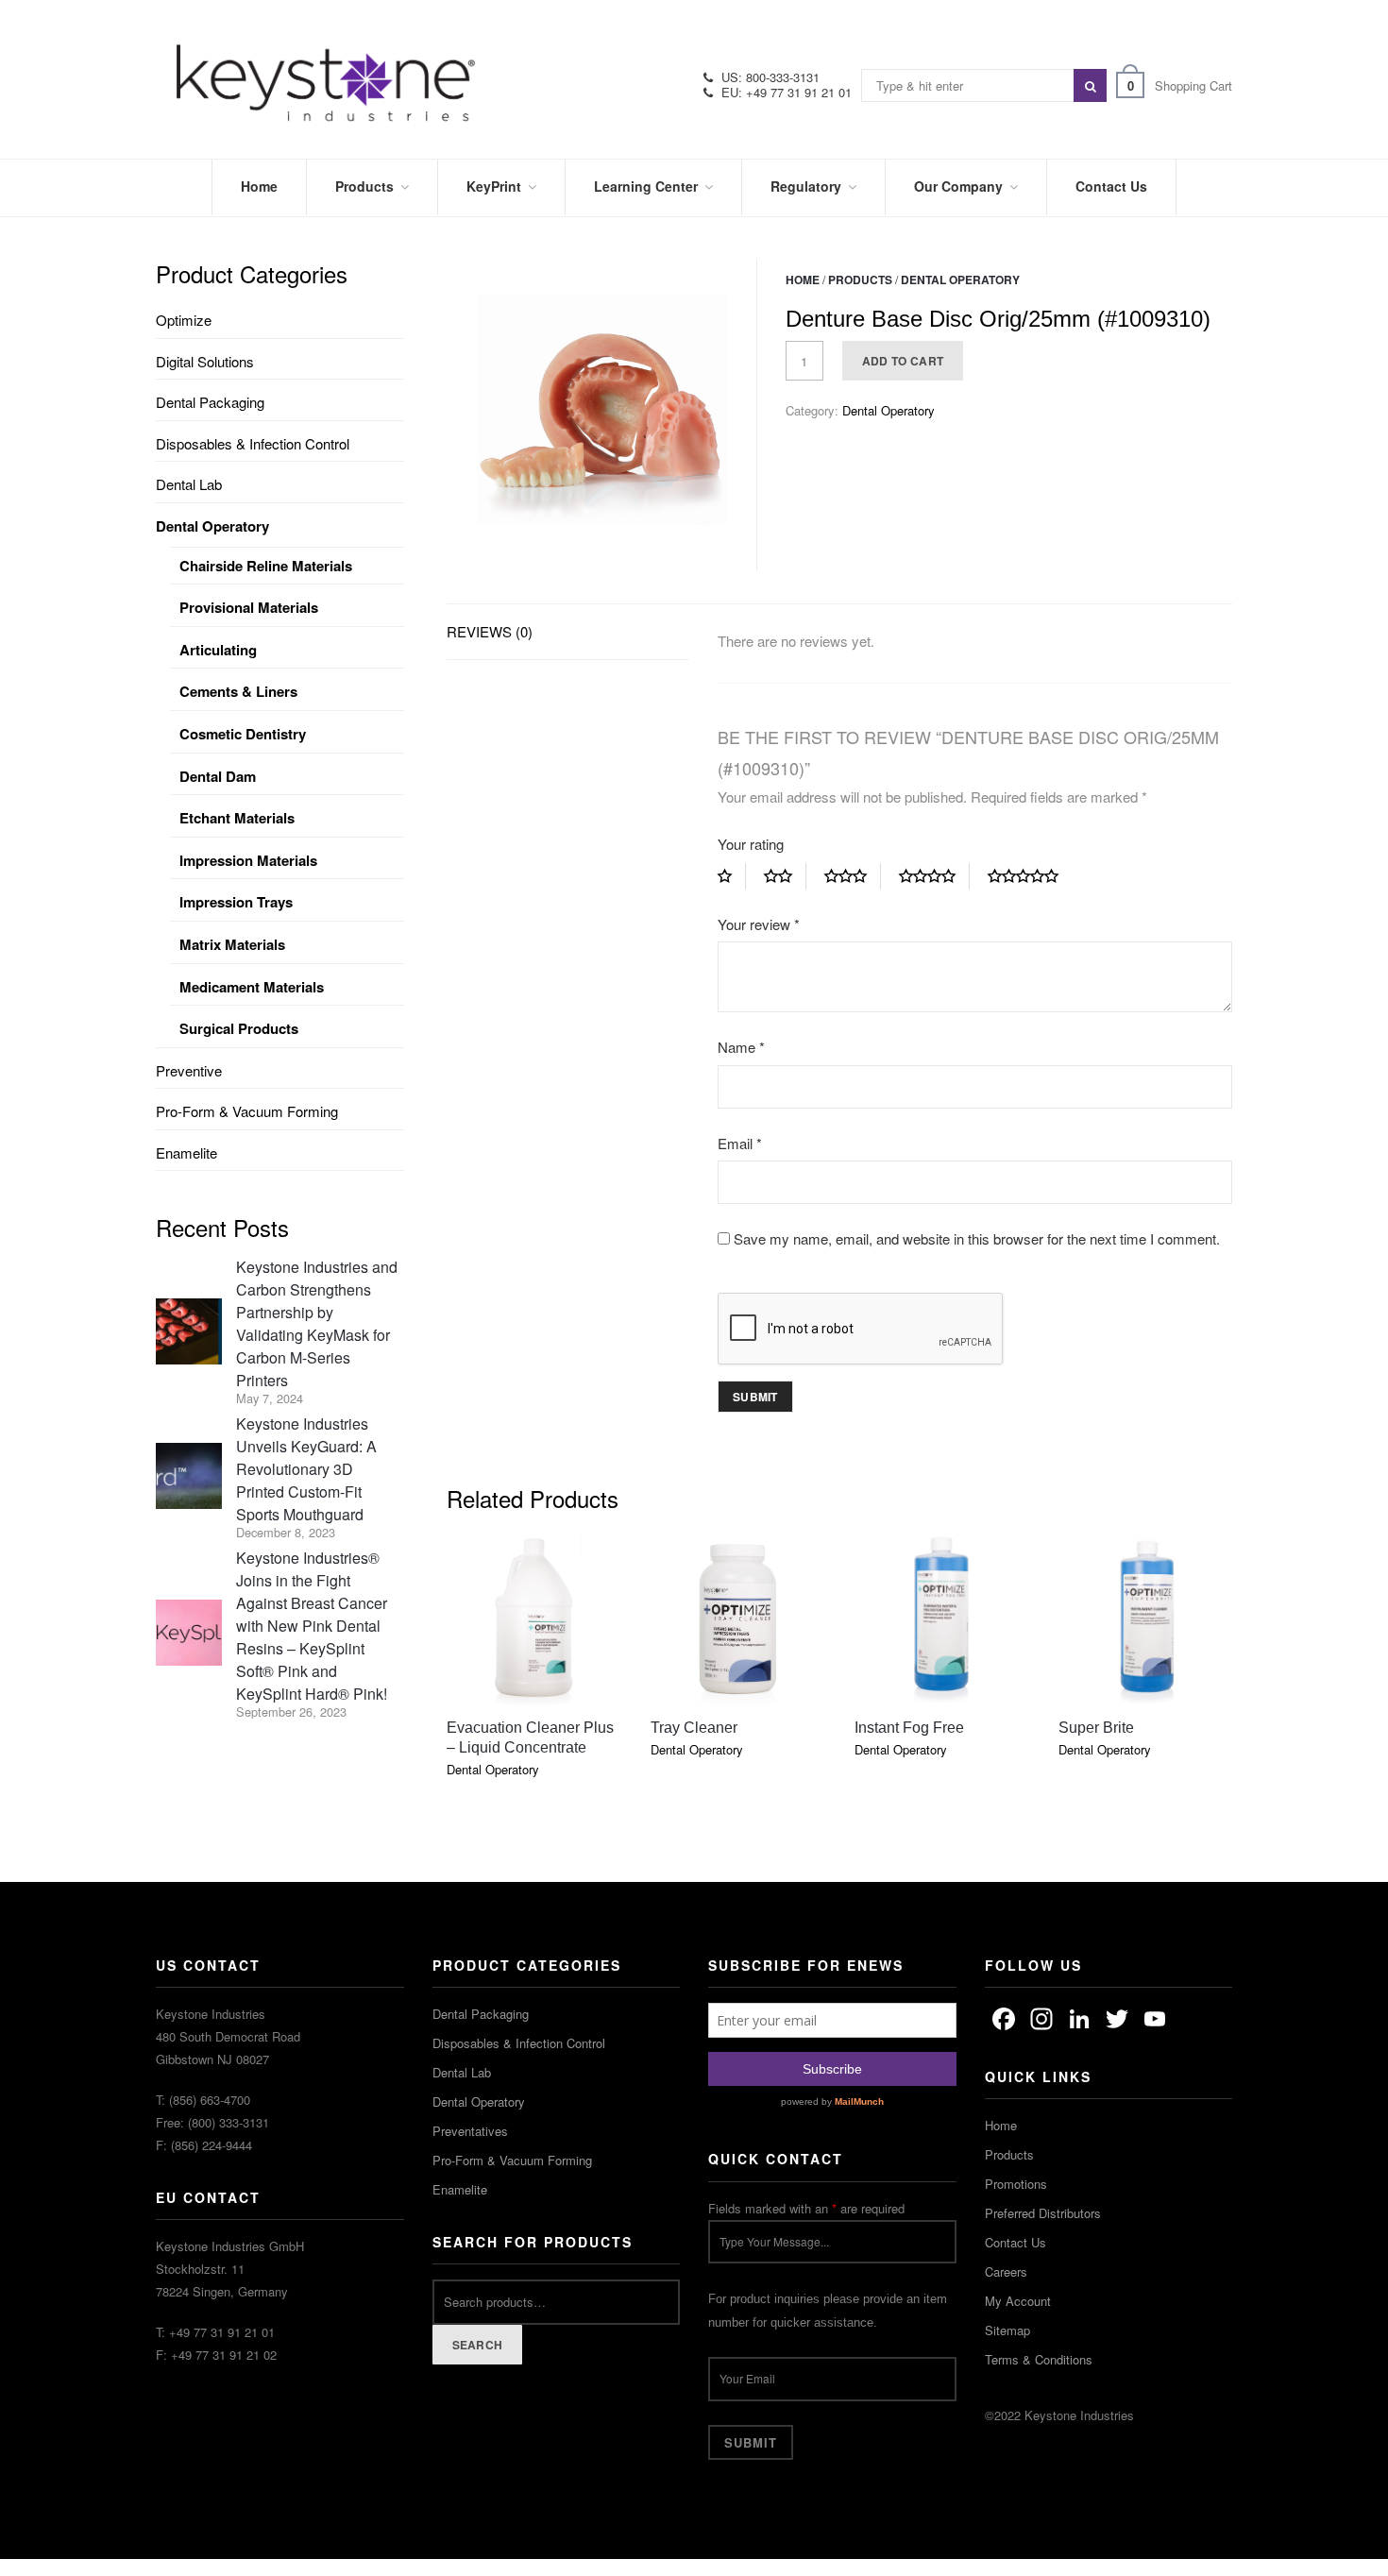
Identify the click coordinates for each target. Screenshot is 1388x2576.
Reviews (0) (490, 631)
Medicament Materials (252, 987)
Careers (1006, 2271)
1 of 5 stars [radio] (732, 876)
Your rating (751, 844)
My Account (1018, 2301)
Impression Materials (248, 860)
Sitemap (1007, 2330)
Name (741, 1047)
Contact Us (1016, 2242)
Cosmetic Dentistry (243, 734)
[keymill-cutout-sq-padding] (602, 415)
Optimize (184, 320)
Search (478, 2345)
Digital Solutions (205, 361)
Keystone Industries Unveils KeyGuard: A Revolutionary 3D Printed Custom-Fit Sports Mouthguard (306, 1469)
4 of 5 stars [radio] (934, 876)
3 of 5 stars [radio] (853, 876)
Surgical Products (239, 1028)
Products (860, 280)
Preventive (189, 1070)
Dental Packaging (210, 402)
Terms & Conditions (1039, 2359)
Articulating (218, 650)
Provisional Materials (249, 607)
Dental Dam (218, 776)
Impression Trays (236, 902)
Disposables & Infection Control (253, 443)
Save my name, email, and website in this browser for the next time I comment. (977, 1238)
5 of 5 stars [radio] (1030, 876)
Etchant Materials (237, 818)
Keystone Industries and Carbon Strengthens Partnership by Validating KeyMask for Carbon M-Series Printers (317, 1323)
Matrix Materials (232, 944)
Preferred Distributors (1043, 2213)
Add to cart (903, 361)
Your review (759, 924)
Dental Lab (189, 484)
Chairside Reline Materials (266, 566)
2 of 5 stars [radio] (785, 876)
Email (740, 1143)
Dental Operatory (960, 280)
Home (803, 280)
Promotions (1016, 2184)
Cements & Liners (238, 691)
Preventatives (470, 2131)
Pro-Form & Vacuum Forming (247, 1111)
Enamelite (186, 1152)
